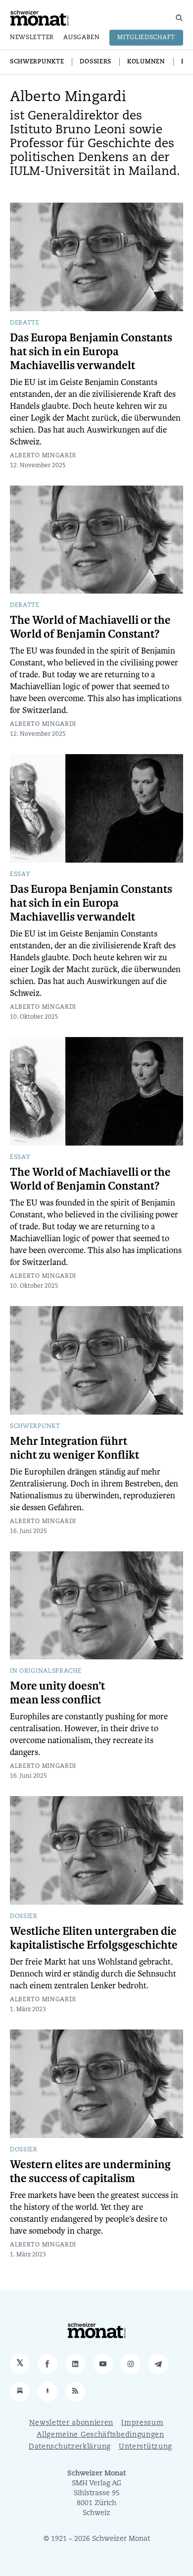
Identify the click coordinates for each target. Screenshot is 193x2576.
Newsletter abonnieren (71, 2423)
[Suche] (179, 18)
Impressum (142, 2423)
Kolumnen (146, 62)
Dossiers (96, 62)
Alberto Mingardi (43, 456)
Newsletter (32, 38)
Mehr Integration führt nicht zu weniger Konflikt (74, 1448)
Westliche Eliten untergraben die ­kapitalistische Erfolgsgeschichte (94, 1938)
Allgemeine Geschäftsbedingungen (100, 2435)
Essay (20, 875)
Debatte (25, 323)
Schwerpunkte (37, 62)
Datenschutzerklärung (70, 2447)
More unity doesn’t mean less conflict (57, 1693)
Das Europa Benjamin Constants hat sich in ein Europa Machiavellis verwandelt (91, 352)
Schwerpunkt (35, 1426)
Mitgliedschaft (146, 38)
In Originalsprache (46, 1671)
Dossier (24, 1917)
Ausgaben (82, 38)
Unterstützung (145, 2447)
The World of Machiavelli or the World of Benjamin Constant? (90, 627)
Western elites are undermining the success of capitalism (90, 2172)
